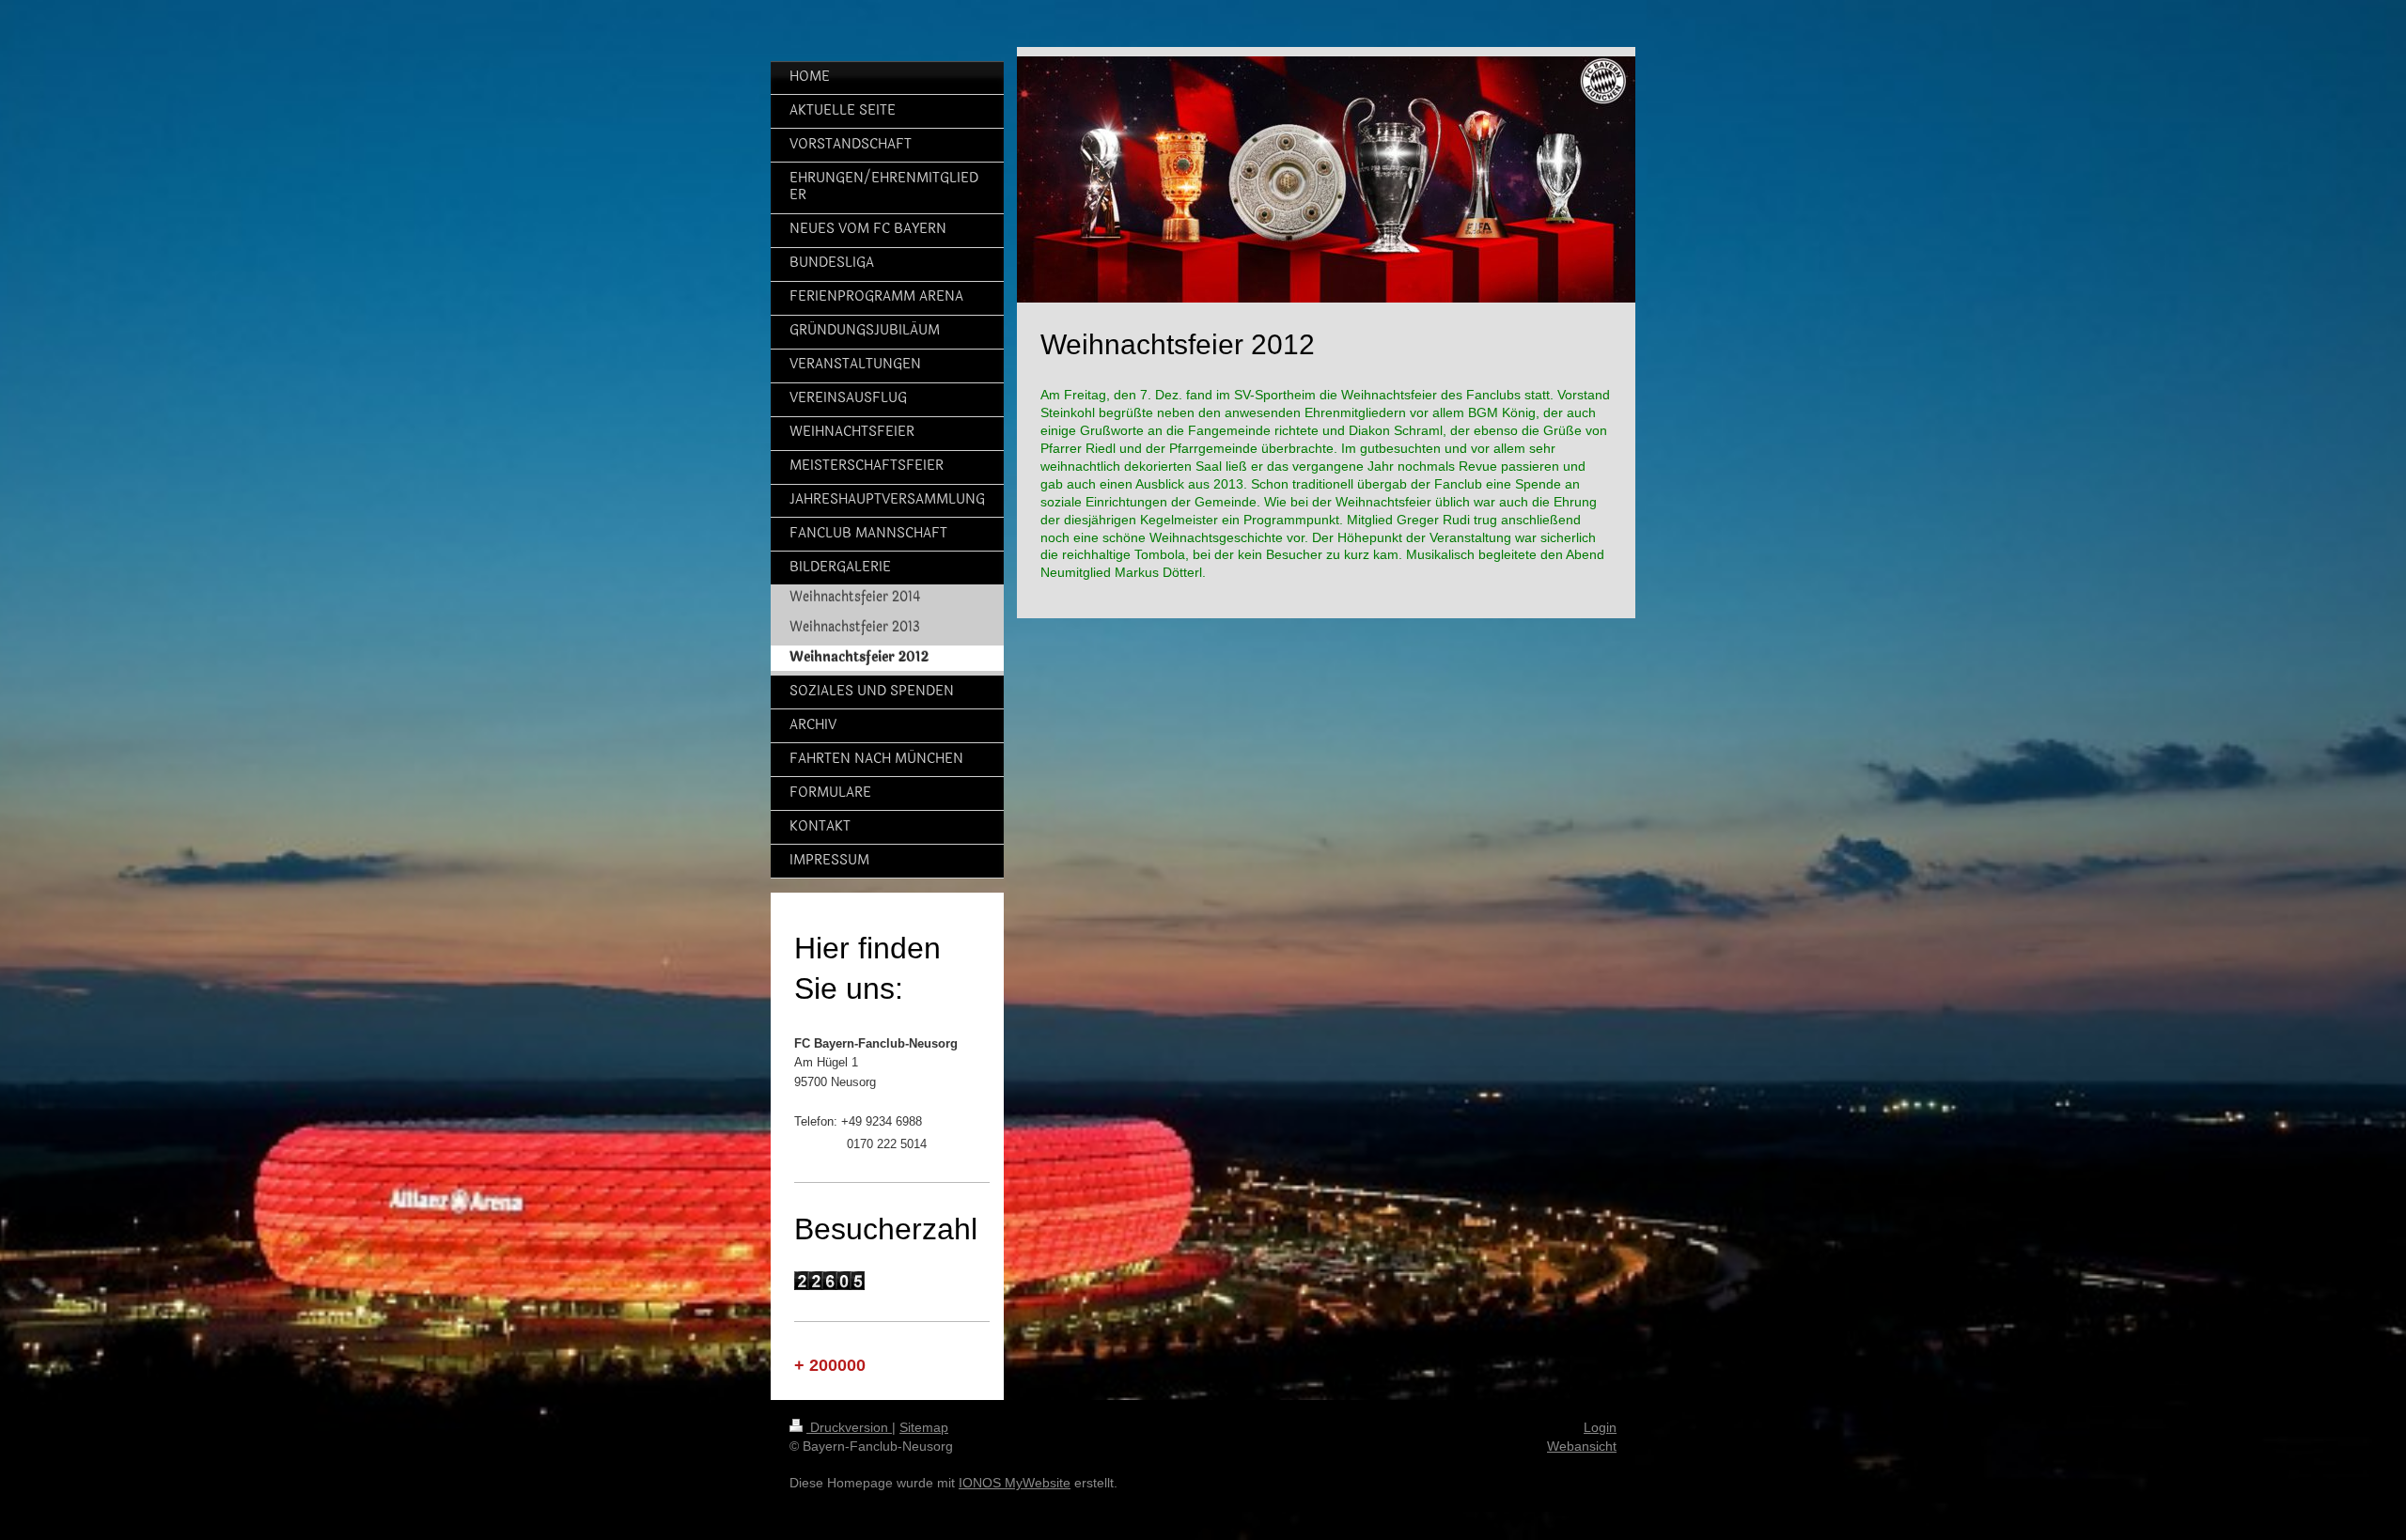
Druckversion (849, 1427)
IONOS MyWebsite (1015, 1483)
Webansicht (1582, 1446)
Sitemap (924, 1427)
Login (1600, 1427)
